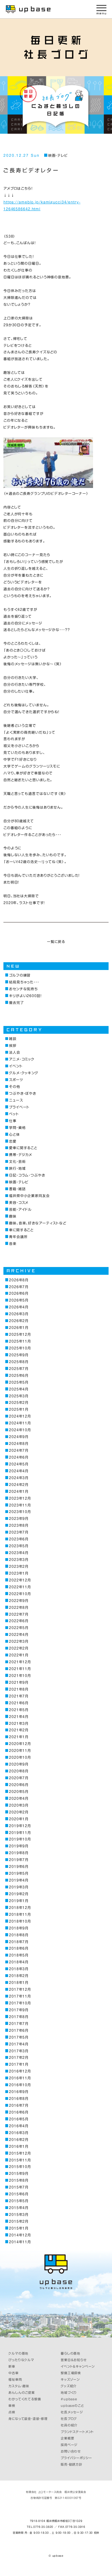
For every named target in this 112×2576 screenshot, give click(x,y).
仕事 (13, 1121)
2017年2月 (19, 2057)
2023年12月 (20, 1498)
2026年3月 (19, 1314)
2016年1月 (19, 2146)
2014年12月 (20, 2235)
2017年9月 (19, 2010)
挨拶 (13, 1045)
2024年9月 (19, 1437)
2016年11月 (20, 2078)
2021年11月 (20, 1669)
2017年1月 (19, 2064)
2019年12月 (20, 1826)
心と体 (14, 1134)
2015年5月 (19, 2201)
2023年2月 (19, 1566)
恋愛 (13, 1141)
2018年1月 (19, 1982)
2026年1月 (19, 1327)
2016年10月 (20, 2085)
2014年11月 (20, 2242)
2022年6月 (19, 1621)
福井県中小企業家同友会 (29, 1196)
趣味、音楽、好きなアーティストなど (38, 1223)
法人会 (15, 1052)
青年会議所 (18, 1237)
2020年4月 (19, 1798)
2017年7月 (19, 2024)
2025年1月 (19, 1409)
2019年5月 (19, 1873)
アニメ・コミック (22, 1059)
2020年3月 (19, 1805)
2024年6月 (19, 1457)
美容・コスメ (19, 1202)
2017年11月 (20, 1996)
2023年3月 (19, 1560)
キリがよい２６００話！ (25, 996)
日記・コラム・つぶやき (27, 1175)
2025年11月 (20, 1341)
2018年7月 (19, 1942)
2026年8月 (19, 1280)
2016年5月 (19, 2119)
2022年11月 (20, 1587)
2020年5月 (19, 1792)
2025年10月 (20, 1348)
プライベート (19, 1107)
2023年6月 (19, 1539)
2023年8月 (19, 1525)
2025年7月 (19, 1369)
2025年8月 (19, 1362)
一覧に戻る (56, 942)
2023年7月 (19, 1532)
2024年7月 (19, 1450)
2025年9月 (19, 1355)
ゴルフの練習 (20, 975)
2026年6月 (19, 1293)
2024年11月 (20, 1423)
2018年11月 (20, 1914)
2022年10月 (20, 1594)
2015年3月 (19, 2214)
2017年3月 (19, 2051)
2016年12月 (20, 2071)
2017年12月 (20, 1989)
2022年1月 (19, 1655)
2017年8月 (19, 2017)
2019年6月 (19, 1866)
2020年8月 (19, 1771)
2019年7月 (19, 1860)
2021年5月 (19, 1710)
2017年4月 (19, 2044)
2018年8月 (19, 1935)
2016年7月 (19, 2105)
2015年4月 (19, 2208)
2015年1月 (19, 2228)
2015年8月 (19, 2180)
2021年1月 (19, 1737)
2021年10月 (20, 1676)
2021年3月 (19, 1723)
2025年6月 (19, 1375)
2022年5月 (19, 1628)
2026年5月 (19, 1300)
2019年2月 (19, 1894)
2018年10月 (20, 1921)
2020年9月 (19, 1764)
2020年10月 (20, 1757)
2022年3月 (19, 1641)
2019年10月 (20, 1839)
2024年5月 (19, 1464)
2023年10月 (20, 1512)
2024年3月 (19, 1478)
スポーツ (16, 1080)
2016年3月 (19, 2133)
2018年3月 (19, 1969)
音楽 (13, 1244)
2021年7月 (19, 1696)
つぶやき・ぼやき (23, 1093)
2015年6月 (19, 2194)
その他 (15, 1086)
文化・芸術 (17, 1161)
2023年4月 (19, 1553)
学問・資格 (17, 1128)
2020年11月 (20, 1750)
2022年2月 (19, 1648)
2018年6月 (19, 1948)
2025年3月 (19, 1396)
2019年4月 (19, 1880)
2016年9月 (19, 2092)
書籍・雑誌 (17, 1189)
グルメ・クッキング (24, 1073)
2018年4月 (19, 1962)
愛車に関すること (23, 1148)
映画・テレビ (58, 155)
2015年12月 (20, 2153)
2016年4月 (19, 2126)
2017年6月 (19, 2030)
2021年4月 (19, 1717)
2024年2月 (19, 1485)
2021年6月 (19, 1703)
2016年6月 (19, 2112)
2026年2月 (19, 1321)
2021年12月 (20, 1662)
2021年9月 (19, 1682)
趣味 (13, 1216)
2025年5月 (19, 1382)
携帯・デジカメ (21, 1155)
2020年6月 (19, 1785)
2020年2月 (19, 1812)
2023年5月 (19, 1546)
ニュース (16, 1100)
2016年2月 (19, 2140)
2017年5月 (19, 2037)
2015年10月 (20, 2167)
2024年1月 (19, 1491)
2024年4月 (19, 1471)
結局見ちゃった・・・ (24, 982)
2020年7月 (19, 1778)
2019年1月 (19, 1901)
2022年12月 (20, 1580)
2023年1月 (19, 1573)
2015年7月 (19, 2187)
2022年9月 (19, 1601)
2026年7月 (19, 1287)
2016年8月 (19, 2098)
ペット (14, 1114)
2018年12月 (20, 1908)
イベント (16, 1066)
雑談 (13, 1039)
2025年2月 (19, 1402)
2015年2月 (19, 2221)
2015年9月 (19, 2173)
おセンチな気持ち (23, 989)
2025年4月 (19, 1389)
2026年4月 (19, 1307)
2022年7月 (19, 1614)
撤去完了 (16, 1003)
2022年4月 (19, 1634)
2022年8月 (19, 1607)
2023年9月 (19, 1518)
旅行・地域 (17, 1168)
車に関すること (21, 1230)
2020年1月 (19, 1819)
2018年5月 (19, 1955)
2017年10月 (20, 2003)
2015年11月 (20, 2160)
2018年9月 (19, 1928)
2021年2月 (19, 1730)
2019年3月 (19, 1887)
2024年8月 (19, 1443)
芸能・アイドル (20, 1209)
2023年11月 (20, 1505)
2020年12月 (20, 1744)
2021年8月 (19, 1689)
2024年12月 (20, 1416)
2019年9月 (19, 1846)
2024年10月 (20, 1430)
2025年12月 (20, 1334)
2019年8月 (19, 1853)
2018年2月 (19, 1976)
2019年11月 (20, 1833)
